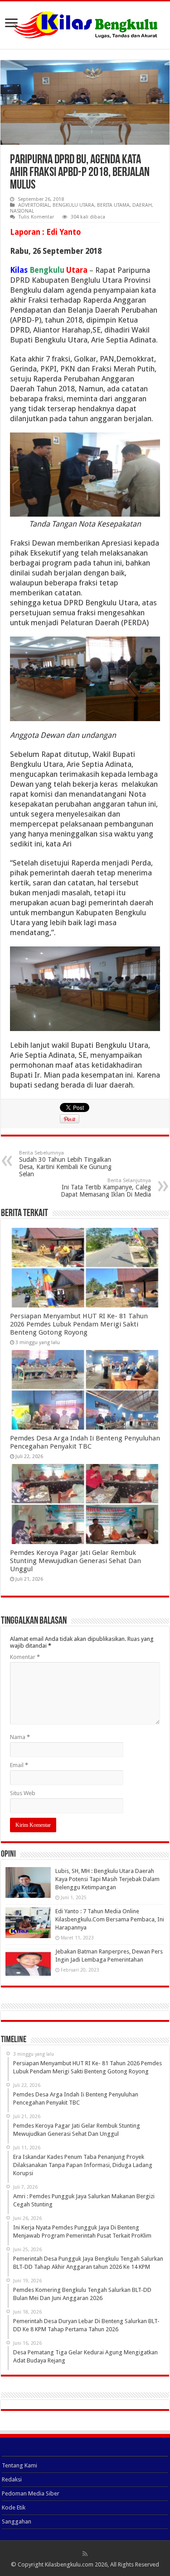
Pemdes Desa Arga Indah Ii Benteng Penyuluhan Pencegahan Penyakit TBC (85, 1442)
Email (19, 1765)
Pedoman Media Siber (31, 2493)
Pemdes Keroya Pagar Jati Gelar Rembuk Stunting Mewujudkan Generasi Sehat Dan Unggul (75, 1561)
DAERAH (142, 205)
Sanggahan (17, 2521)
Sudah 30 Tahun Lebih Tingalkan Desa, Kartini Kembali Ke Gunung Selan (65, 1164)
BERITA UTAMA (113, 205)
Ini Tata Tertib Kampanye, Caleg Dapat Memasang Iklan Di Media (106, 1188)
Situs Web (23, 1793)
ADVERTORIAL (34, 205)
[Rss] (85, 2554)
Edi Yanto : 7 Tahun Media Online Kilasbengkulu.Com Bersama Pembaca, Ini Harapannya (110, 1919)
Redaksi (12, 2479)
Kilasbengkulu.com (69, 2564)
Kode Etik (14, 2507)
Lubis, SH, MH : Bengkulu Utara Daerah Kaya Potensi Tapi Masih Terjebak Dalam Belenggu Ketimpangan (107, 1879)
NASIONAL (22, 211)
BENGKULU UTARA (73, 205)
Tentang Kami (19, 2465)
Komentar (25, 1657)
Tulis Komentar (36, 217)
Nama (20, 1737)
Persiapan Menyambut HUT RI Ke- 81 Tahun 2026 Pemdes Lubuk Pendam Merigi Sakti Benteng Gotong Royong (79, 1324)
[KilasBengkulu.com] (85, 24)
